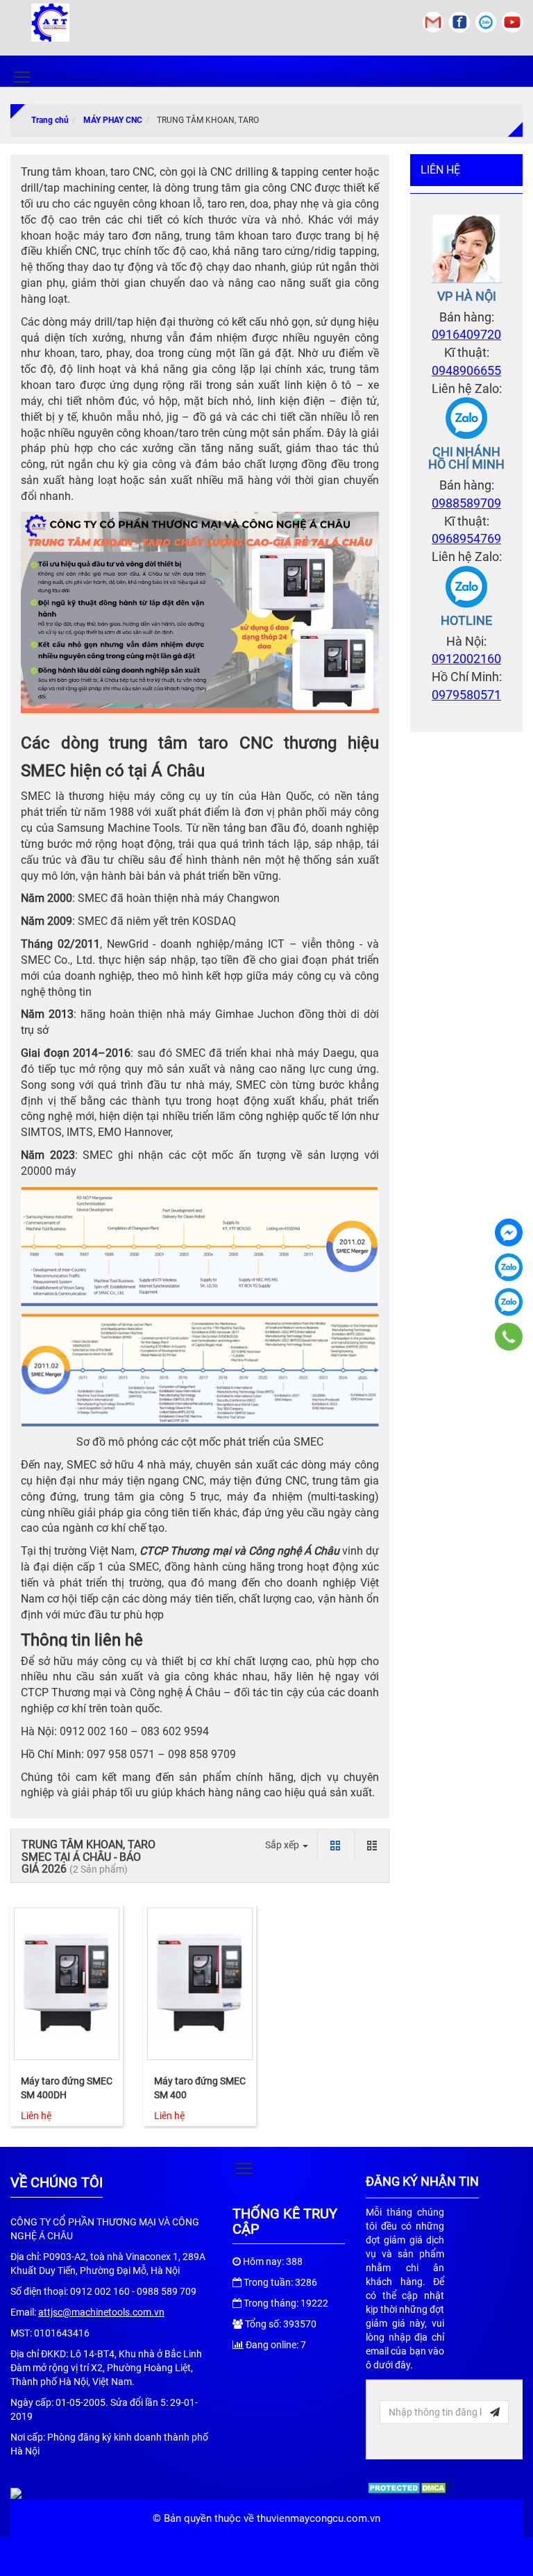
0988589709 (466, 503)
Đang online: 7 (276, 2345)
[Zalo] (466, 417)
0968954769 (466, 538)
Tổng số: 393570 (281, 2324)
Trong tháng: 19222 (286, 2303)
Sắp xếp (283, 1845)
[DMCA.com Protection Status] (408, 2487)
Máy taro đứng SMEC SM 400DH (67, 2088)
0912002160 (466, 659)
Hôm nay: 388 (273, 2261)
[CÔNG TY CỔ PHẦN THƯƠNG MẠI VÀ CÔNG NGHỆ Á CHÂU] (509, 1232)
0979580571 (466, 695)
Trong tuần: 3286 (280, 2282)
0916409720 (466, 334)
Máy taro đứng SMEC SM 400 (200, 2088)
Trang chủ (50, 120)
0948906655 (466, 370)
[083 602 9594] (509, 1337)
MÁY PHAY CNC (113, 120)
